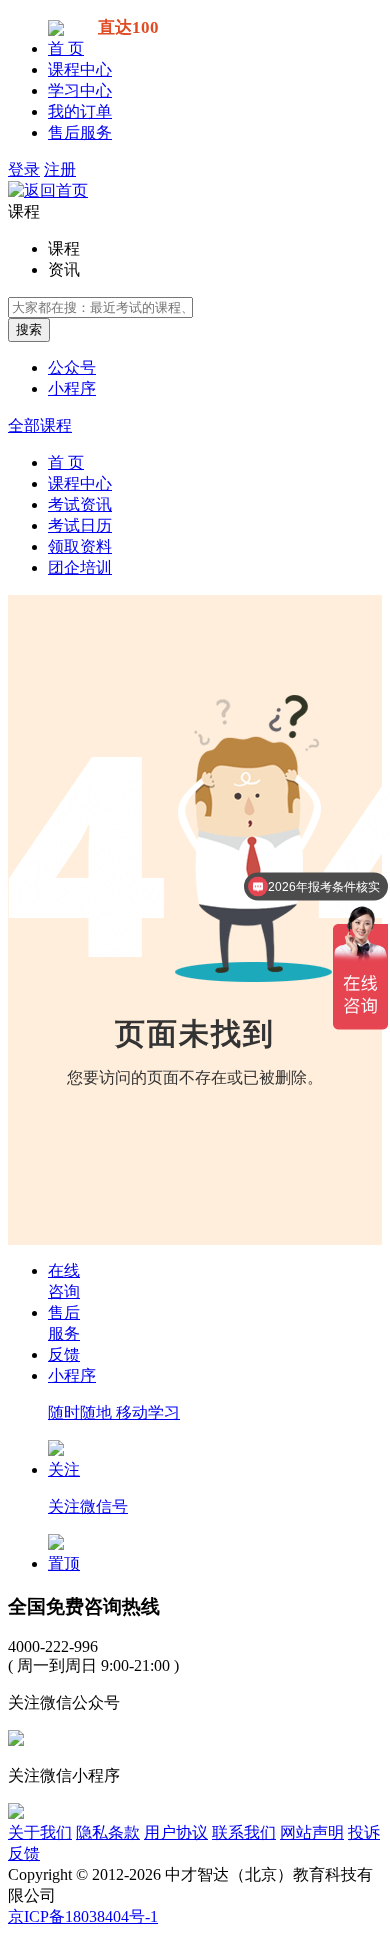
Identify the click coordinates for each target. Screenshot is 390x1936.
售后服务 (80, 132)
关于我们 (40, 1832)
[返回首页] (48, 190)
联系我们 (244, 1832)
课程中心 (80, 69)
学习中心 (80, 90)
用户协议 (176, 1832)
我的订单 (80, 111)
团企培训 (80, 567)
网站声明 (312, 1832)
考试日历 (80, 525)
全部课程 (40, 425)
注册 (60, 169)
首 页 (66, 48)
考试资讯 (80, 504)
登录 (24, 169)
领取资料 (80, 546)
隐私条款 (108, 1832)
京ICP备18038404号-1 (83, 1916)
